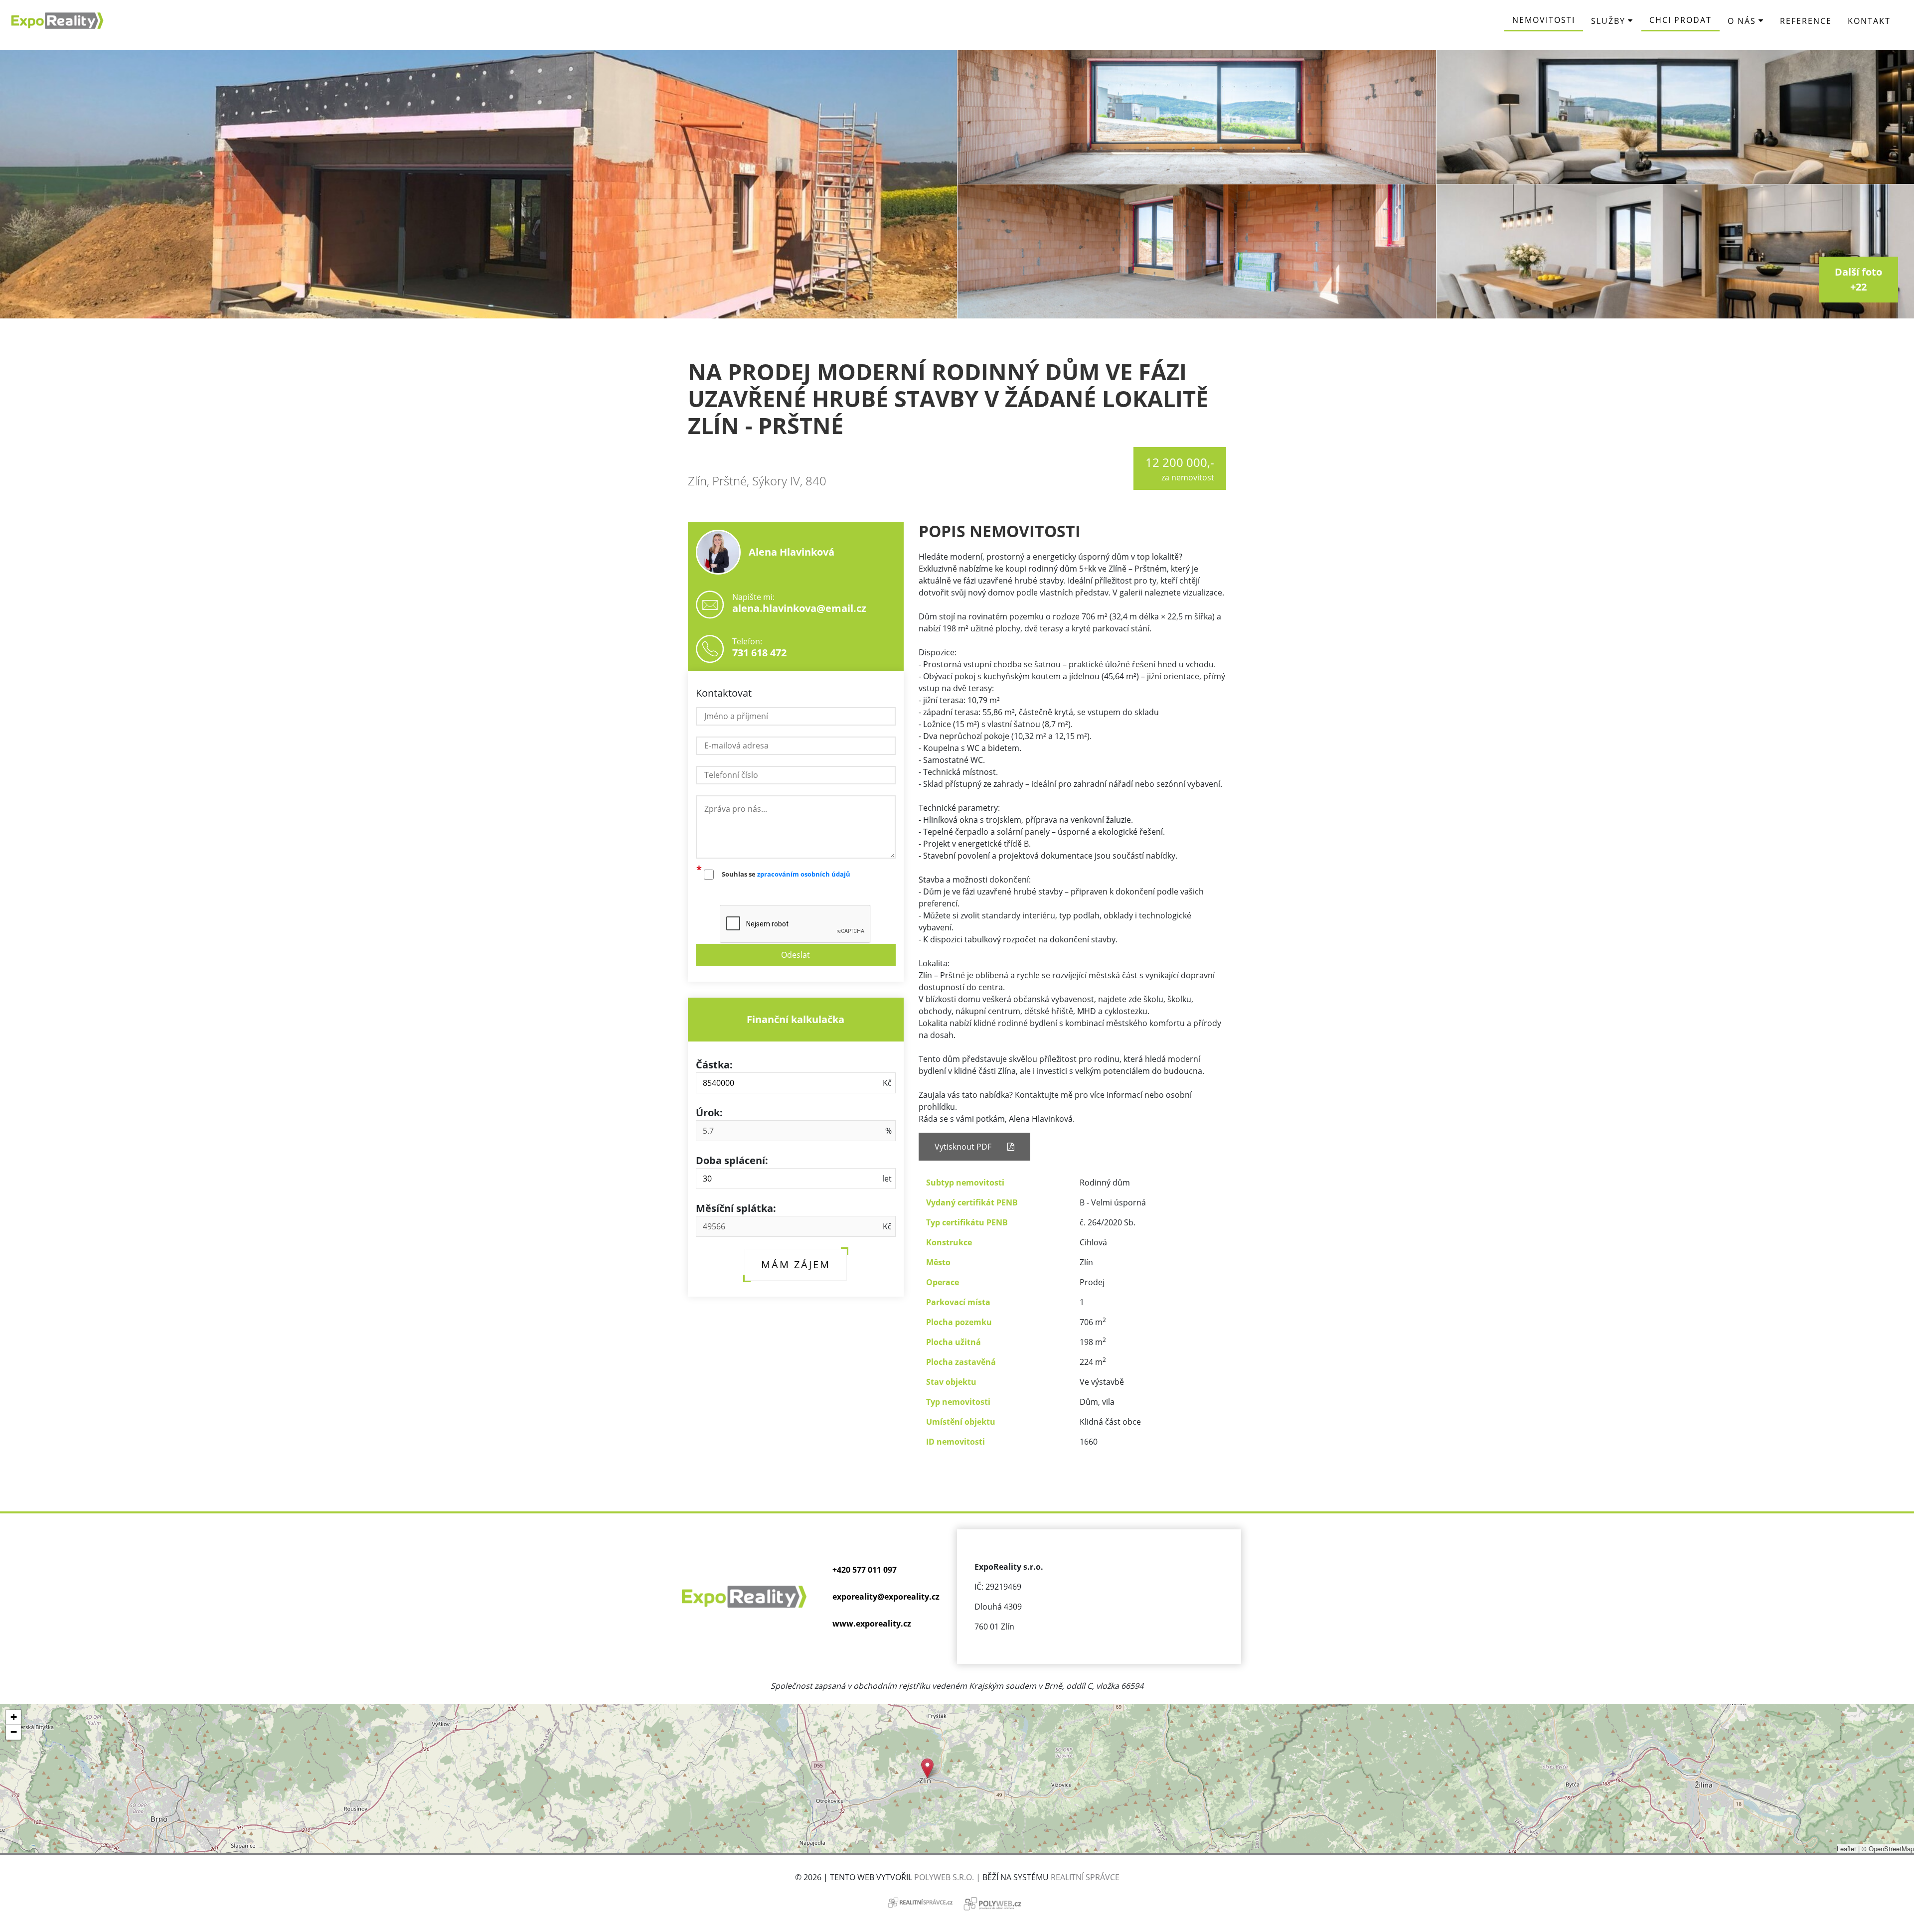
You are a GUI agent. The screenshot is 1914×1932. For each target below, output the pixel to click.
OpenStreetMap (1891, 1849)
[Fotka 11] (1197, 251)
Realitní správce (1085, 1877)
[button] (927, 1768)
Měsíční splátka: (736, 1208)
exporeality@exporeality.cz (886, 1597)
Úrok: (709, 1113)
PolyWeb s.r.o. (944, 1877)
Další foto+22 (1858, 279)
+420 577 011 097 (865, 1570)
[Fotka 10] (1197, 117)
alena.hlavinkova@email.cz (799, 608)
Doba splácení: (732, 1160)
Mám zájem (796, 1264)
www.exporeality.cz (872, 1624)
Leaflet (1846, 1849)
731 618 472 (759, 653)
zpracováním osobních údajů (804, 874)
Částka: (714, 1065)
